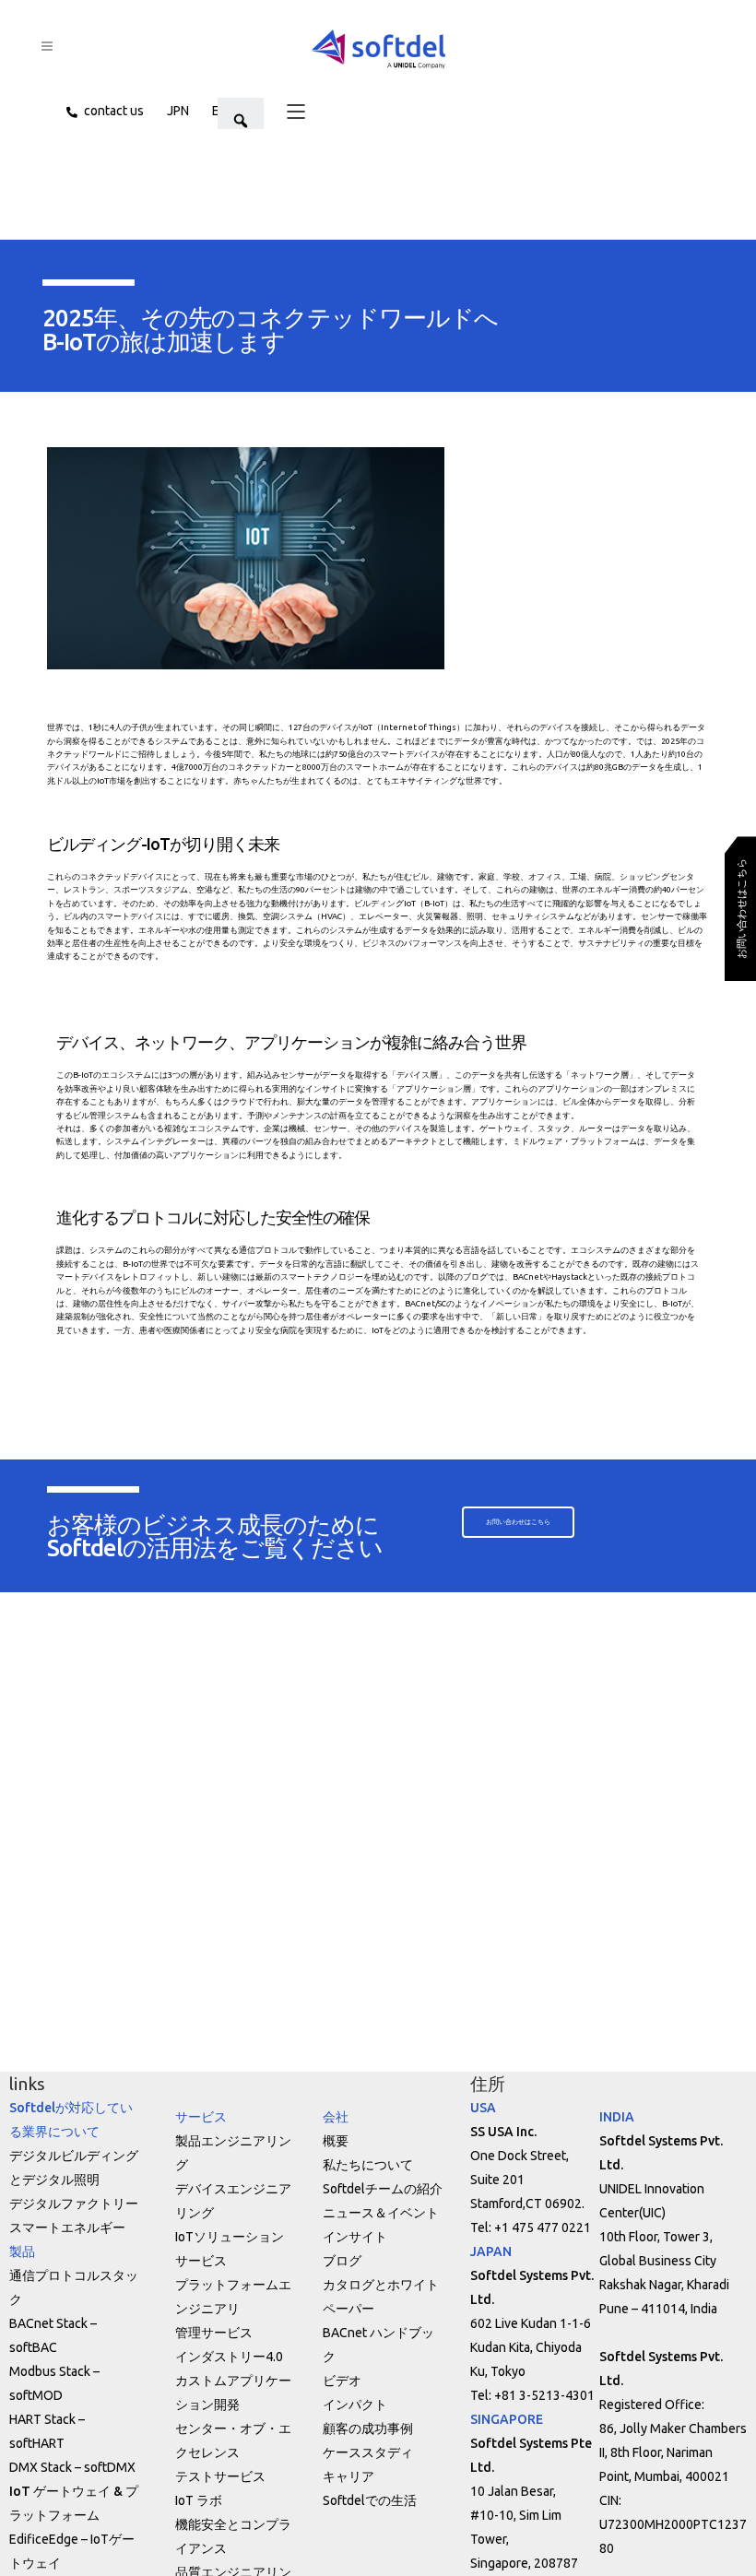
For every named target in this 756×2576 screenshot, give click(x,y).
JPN (178, 111)
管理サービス (214, 2333)
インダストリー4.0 (229, 2357)
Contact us (114, 111)
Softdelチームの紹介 (383, 2189)
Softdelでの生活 (370, 2500)
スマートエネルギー (67, 2227)
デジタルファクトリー (74, 2204)
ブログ (342, 2261)
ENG (224, 111)
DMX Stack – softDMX (72, 2467)
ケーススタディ (368, 2452)
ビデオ (342, 2381)
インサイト (355, 2237)
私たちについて (368, 2165)
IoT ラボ (199, 2500)
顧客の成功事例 (368, 2428)
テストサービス (220, 2476)
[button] (284, 111)
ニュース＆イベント (381, 2213)
